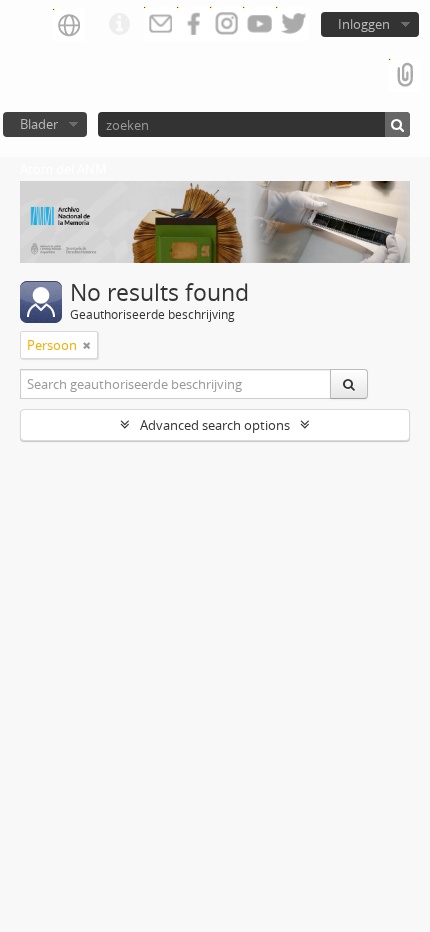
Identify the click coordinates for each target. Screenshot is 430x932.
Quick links (119, 25)
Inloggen (364, 24)
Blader (39, 124)
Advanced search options (215, 425)
